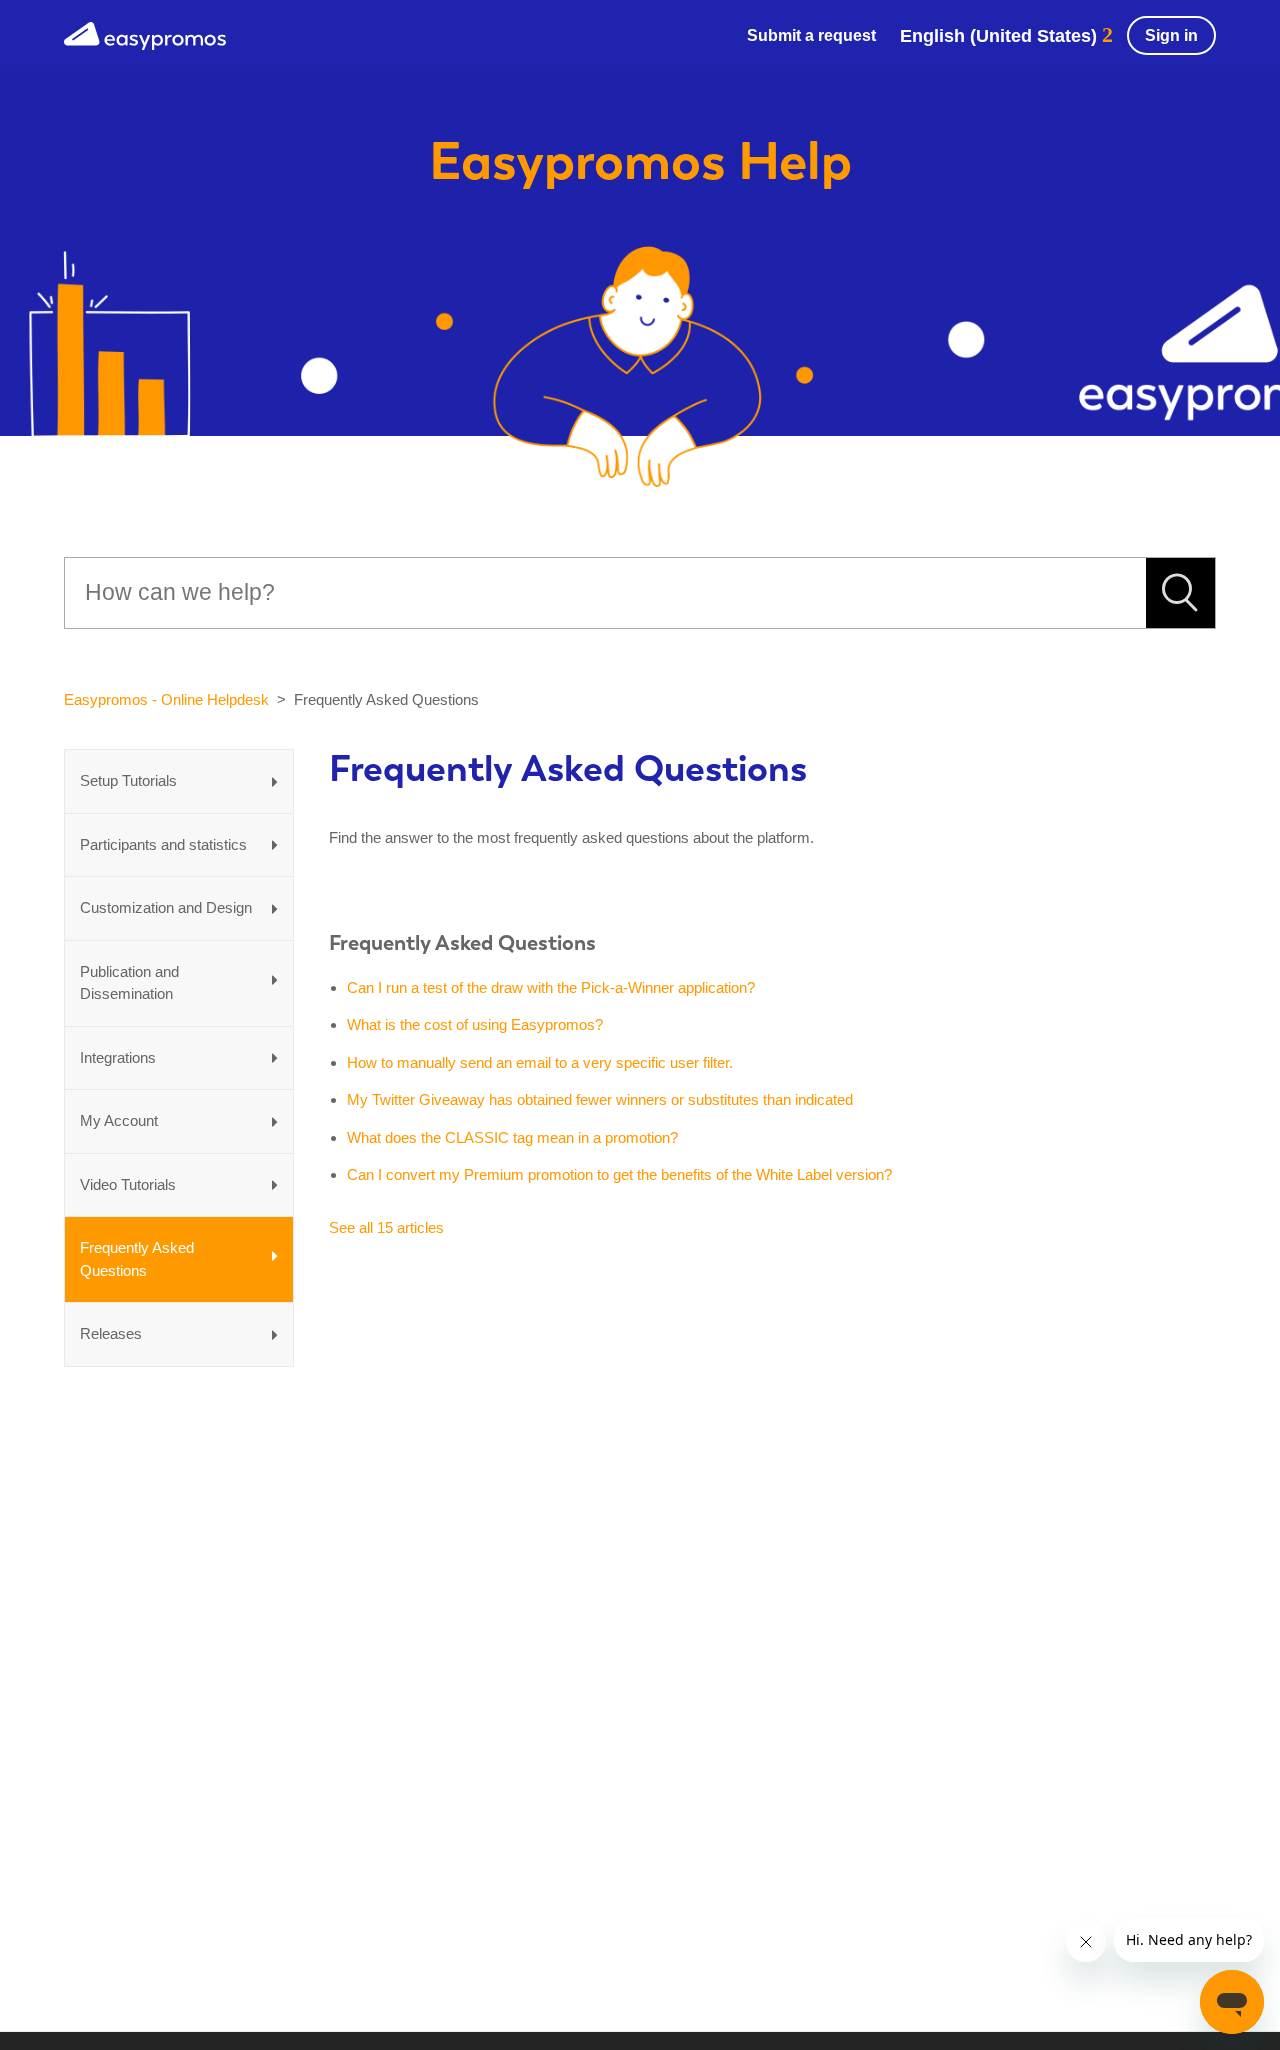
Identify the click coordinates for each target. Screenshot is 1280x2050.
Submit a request (811, 35)
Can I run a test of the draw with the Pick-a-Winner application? (551, 987)
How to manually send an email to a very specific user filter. (540, 1062)
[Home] (145, 33)
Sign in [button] (1171, 35)
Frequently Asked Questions (462, 942)
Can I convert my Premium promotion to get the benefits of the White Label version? (619, 1174)
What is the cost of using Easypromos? (475, 1024)
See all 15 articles (386, 1227)
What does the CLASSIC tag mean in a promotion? (512, 1137)
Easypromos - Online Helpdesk (166, 699)
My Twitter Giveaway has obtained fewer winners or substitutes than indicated (600, 1099)
